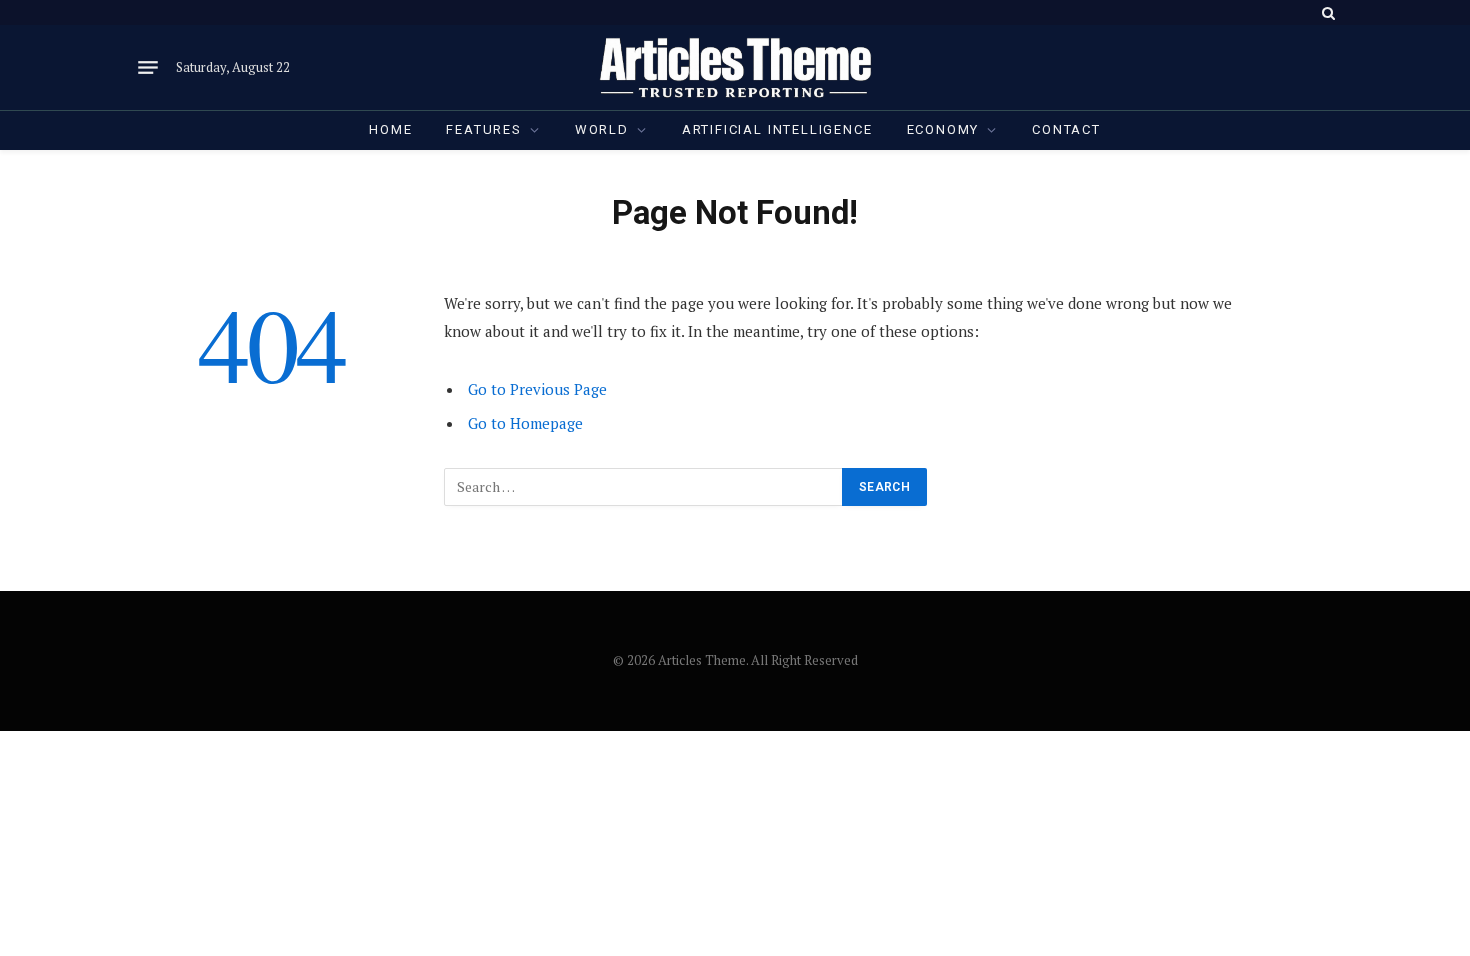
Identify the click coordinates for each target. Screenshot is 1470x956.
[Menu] (148, 68)
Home (390, 129)
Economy (943, 129)
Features (484, 129)
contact (1066, 129)
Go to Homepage (525, 423)
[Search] (1326, 12)
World (602, 129)
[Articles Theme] (735, 67)
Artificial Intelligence (777, 129)
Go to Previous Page (537, 389)
